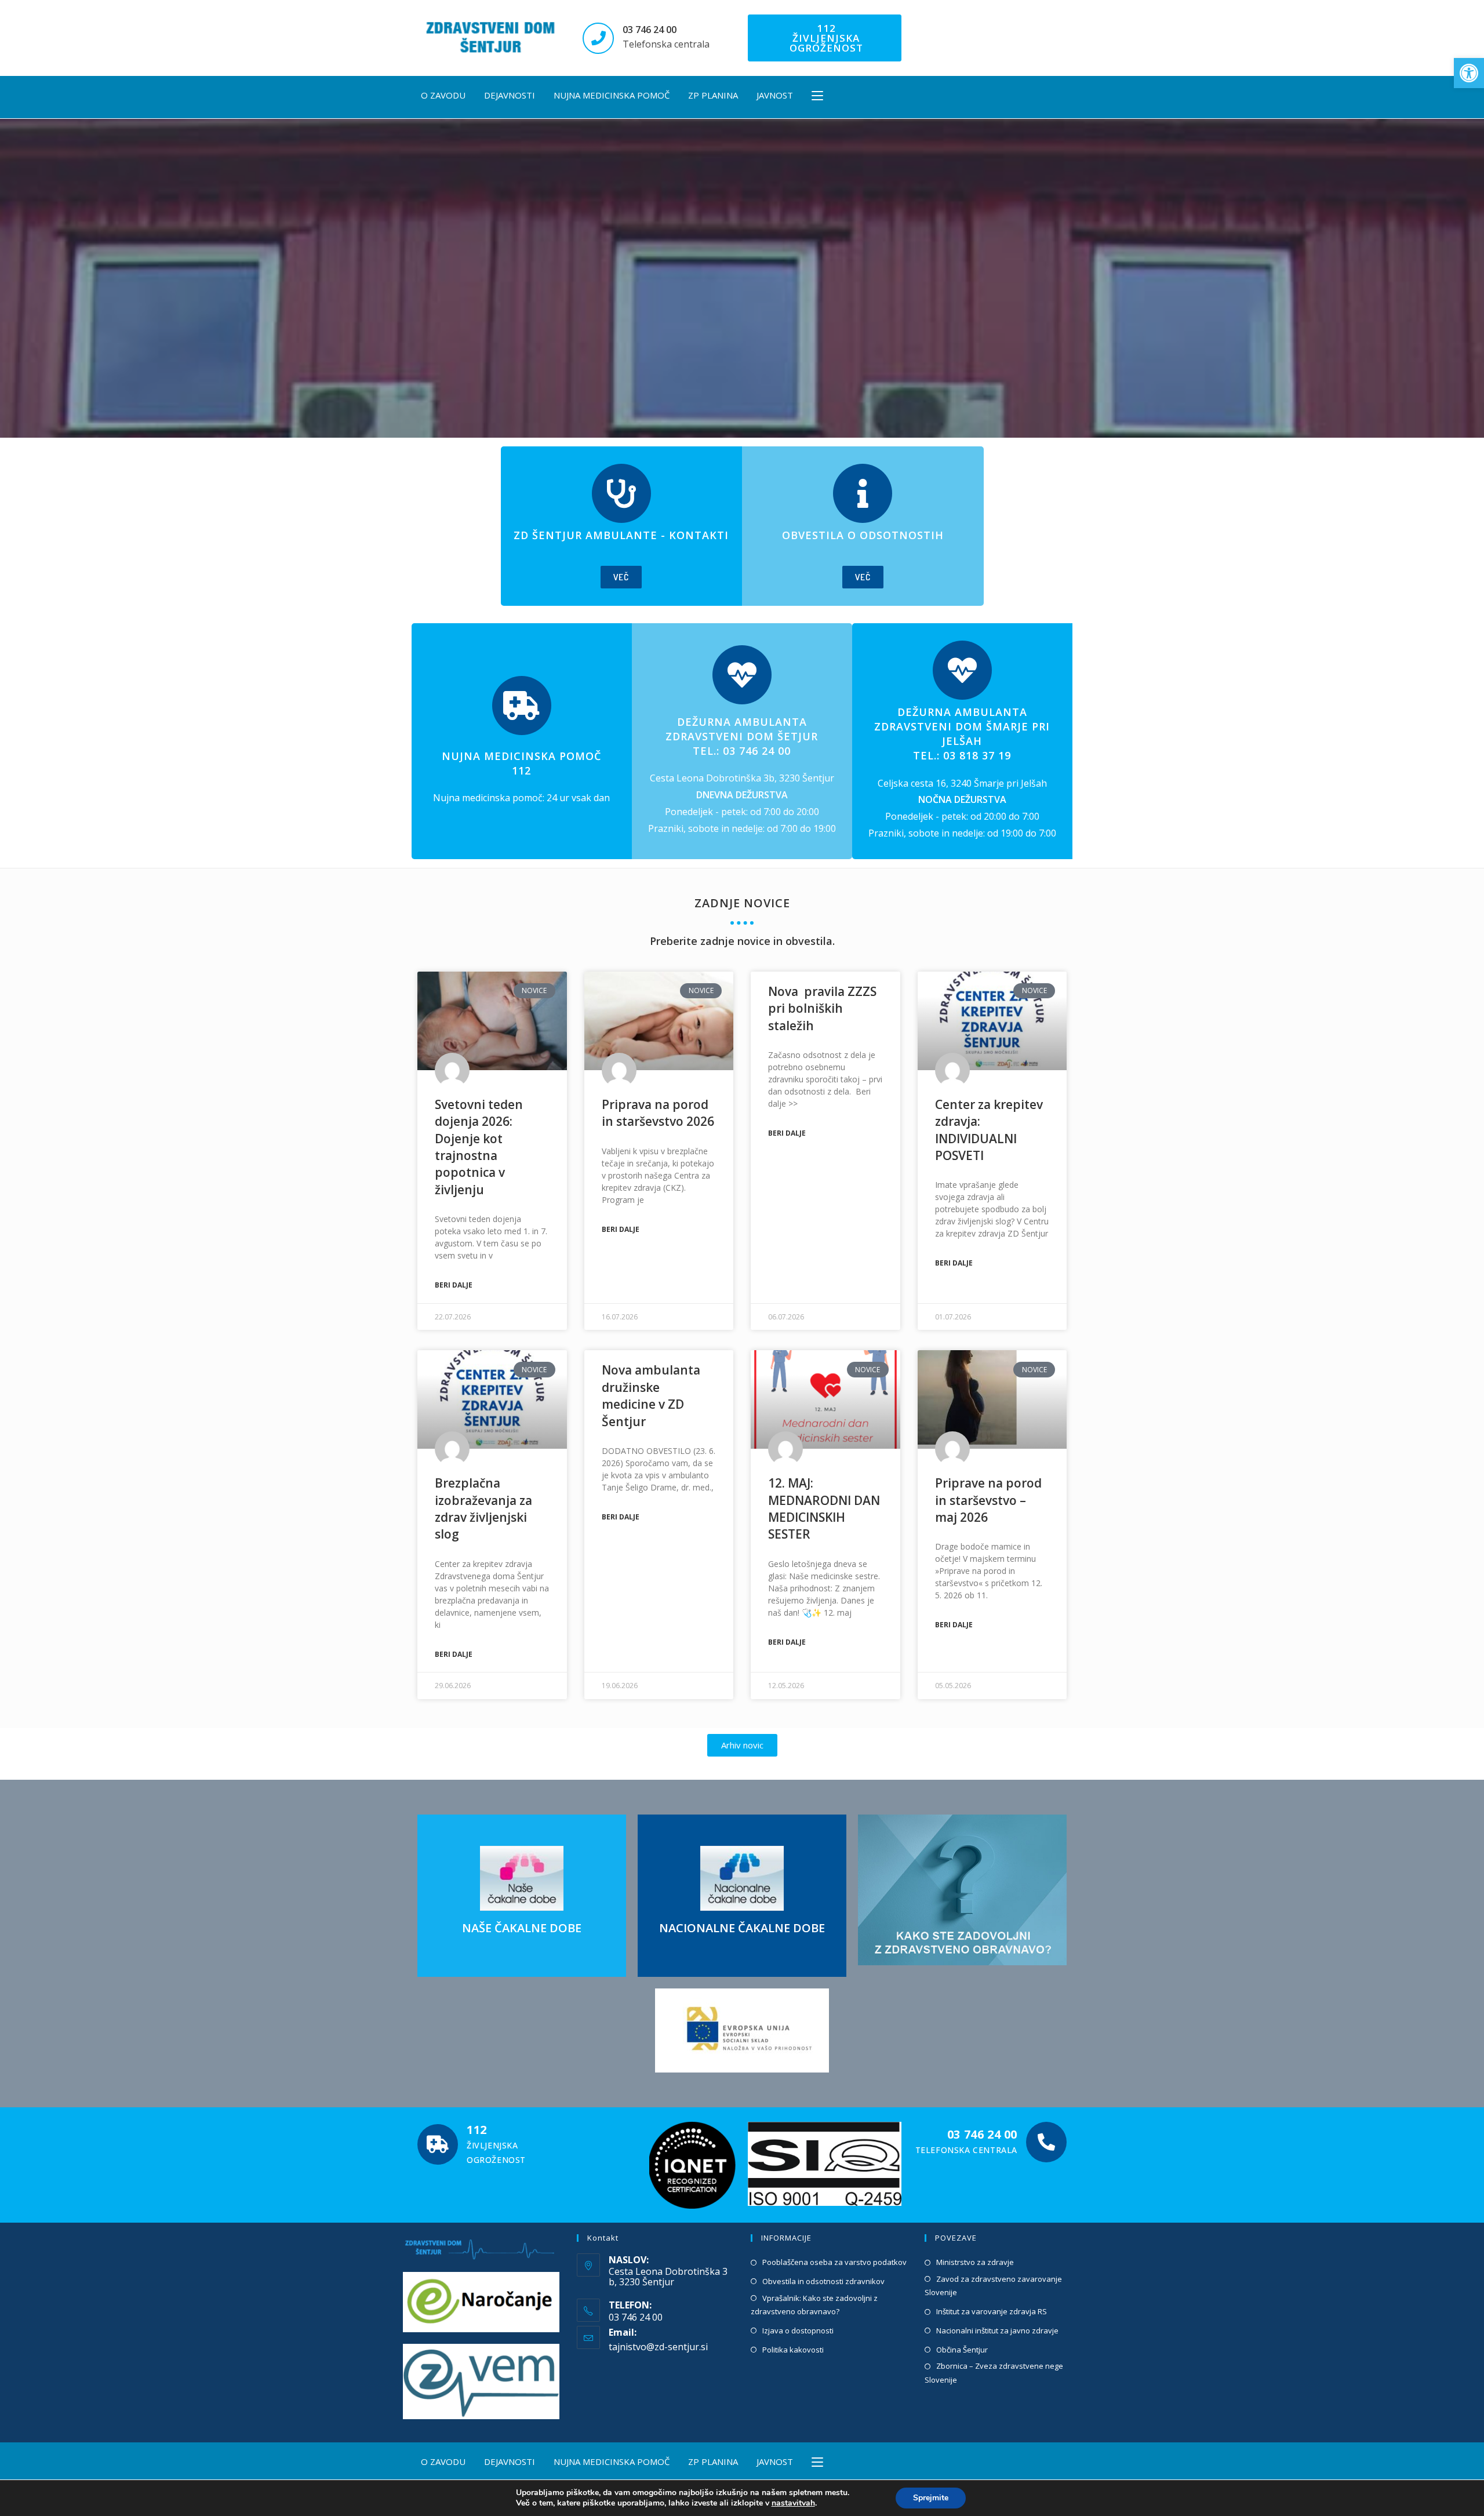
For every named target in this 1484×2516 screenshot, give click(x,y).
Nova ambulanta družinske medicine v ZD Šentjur (651, 1395)
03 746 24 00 (650, 30)
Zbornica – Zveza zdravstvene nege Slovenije (994, 2373)
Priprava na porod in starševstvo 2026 (658, 1113)
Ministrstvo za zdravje (975, 2262)
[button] (1469, 73)
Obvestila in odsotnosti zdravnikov (823, 2281)
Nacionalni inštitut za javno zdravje (997, 2330)
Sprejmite (931, 2498)
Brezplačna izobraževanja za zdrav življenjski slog (483, 1508)
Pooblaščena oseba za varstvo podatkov (834, 2262)
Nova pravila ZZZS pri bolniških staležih (822, 1008)
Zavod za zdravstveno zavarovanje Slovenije (993, 2286)
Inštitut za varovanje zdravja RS (992, 2311)
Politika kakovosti (793, 2350)
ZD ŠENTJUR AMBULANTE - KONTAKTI (621, 535)
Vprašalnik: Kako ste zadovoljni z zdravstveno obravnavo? (814, 2305)
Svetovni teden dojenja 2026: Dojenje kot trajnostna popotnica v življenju (479, 1147)
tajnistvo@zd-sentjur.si (658, 2347)
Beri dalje (454, 1285)
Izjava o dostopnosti (798, 2330)
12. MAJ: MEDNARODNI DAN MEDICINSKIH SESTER (824, 1508)
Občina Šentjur (962, 2350)
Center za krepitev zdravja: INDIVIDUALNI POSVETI (989, 1130)
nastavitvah (793, 2503)
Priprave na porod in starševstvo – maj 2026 (988, 1500)
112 (477, 2130)
